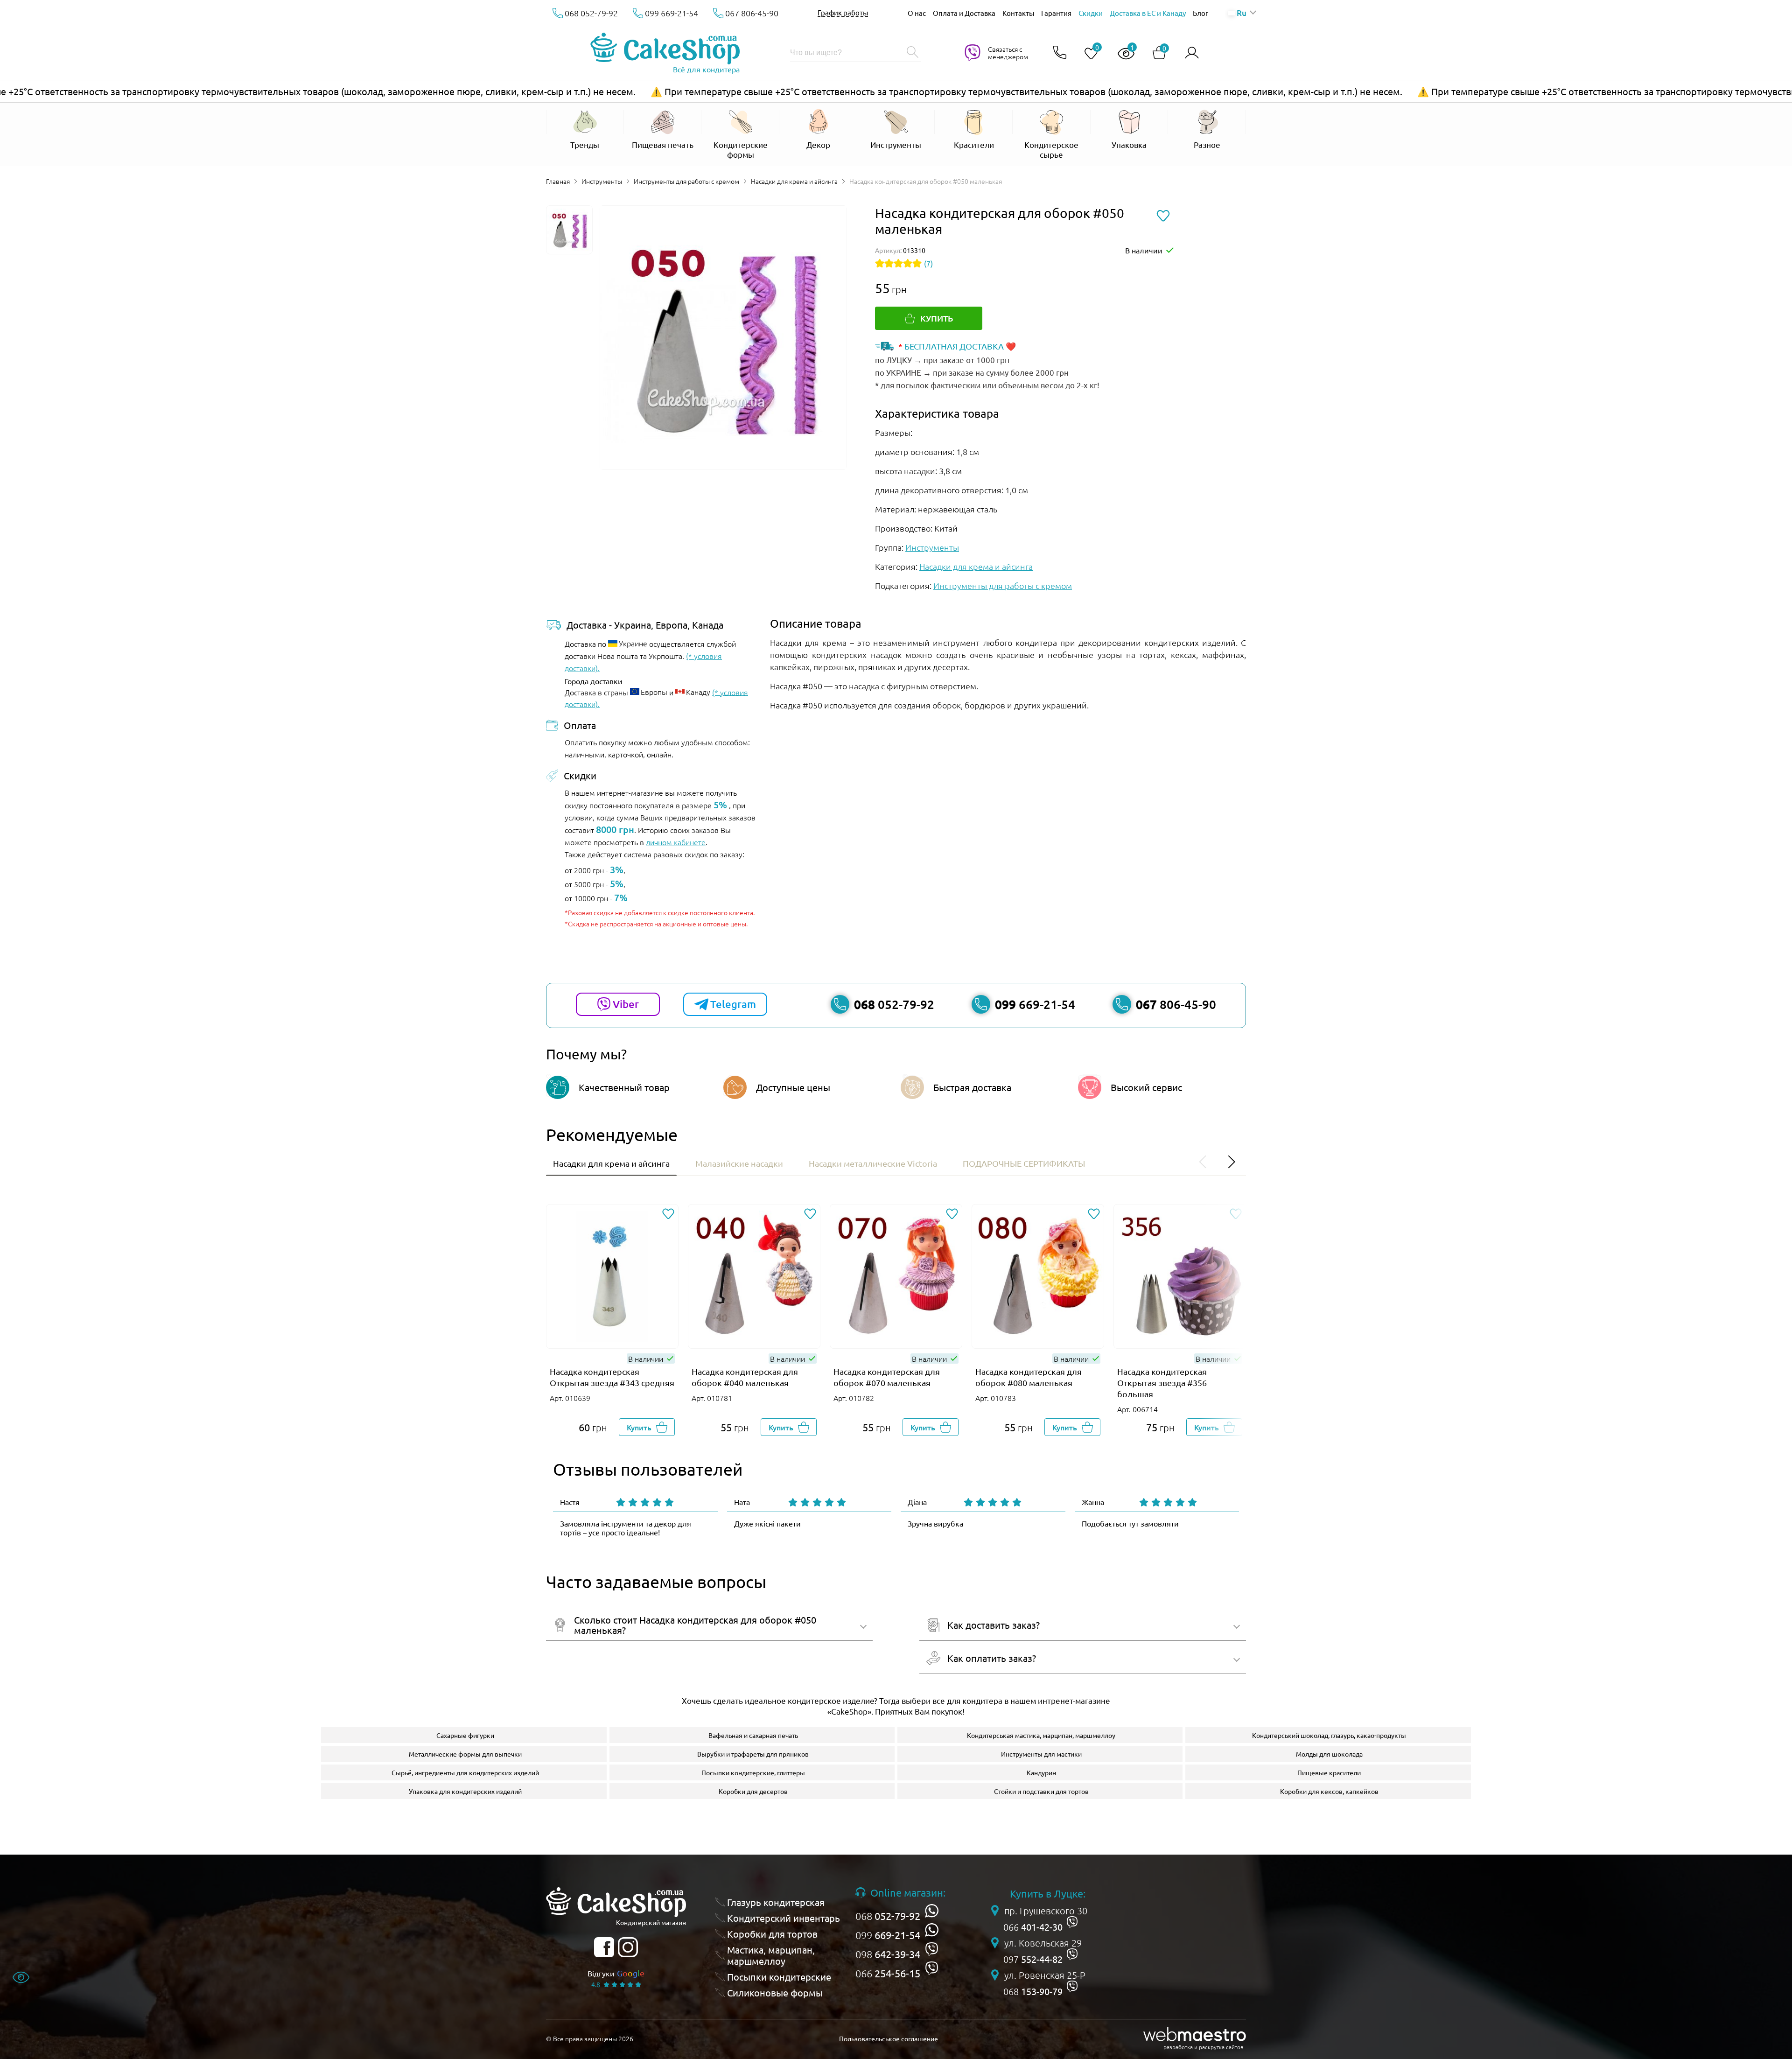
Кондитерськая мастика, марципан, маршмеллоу (1041, 1735)
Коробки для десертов (753, 1791)
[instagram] (628, 1947)
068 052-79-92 (591, 13)
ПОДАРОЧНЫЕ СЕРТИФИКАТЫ (1024, 1163)
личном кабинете (676, 842)
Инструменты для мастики (1041, 1754)
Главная (558, 181)
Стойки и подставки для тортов (1041, 1791)
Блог (1200, 13)
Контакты (1018, 13)
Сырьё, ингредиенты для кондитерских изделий (465, 1772)
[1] (1122, 54)
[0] (1087, 54)
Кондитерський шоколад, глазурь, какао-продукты (1329, 1735)
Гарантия (1056, 13)
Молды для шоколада (1329, 1754)
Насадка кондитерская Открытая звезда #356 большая (1162, 1383)
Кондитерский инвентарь (784, 1918)
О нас (917, 13)
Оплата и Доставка (964, 13)
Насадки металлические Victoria (873, 1163)
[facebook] (604, 1947)
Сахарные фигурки (465, 1735)
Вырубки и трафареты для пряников (753, 1754)
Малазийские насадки (739, 1163)
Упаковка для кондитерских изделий (465, 1791)
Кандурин (1041, 1772)
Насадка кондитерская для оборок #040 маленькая (745, 1377)
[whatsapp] (932, 1911)
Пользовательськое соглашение (889, 2038)
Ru (1241, 13)
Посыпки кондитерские (779, 1977)
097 (1033, 1959)
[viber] (932, 1949)
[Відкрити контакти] (1060, 53)
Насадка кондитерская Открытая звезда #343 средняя (612, 1377)
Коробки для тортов (772, 1934)
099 (888, 1935)
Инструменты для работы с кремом (686, 181)
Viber (626, 1004)
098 (888, 1954)
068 (888, 1916)
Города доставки (594, 681)
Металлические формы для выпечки (465, 1754)
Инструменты (602, 181)
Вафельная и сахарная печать (753, 1735)
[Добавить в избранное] (668, 1215)
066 (888, 1973)
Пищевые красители (1329, 1772)
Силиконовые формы (775, 1993)
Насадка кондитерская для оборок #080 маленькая (1029, 1377)
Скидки (1091, 13)
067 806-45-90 (752, 13)
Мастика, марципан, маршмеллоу (771, 1955)
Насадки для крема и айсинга (794, 181)
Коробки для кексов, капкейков (1329, 1791)
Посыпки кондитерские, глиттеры (753, 1772)
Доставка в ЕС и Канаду (1148, 13)
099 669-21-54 (672, 13)
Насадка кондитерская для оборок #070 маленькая (887, 1377)
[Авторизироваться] (1192, 53)
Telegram (733, 1004)
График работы (843, 13)
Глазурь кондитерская (776, 1902)
